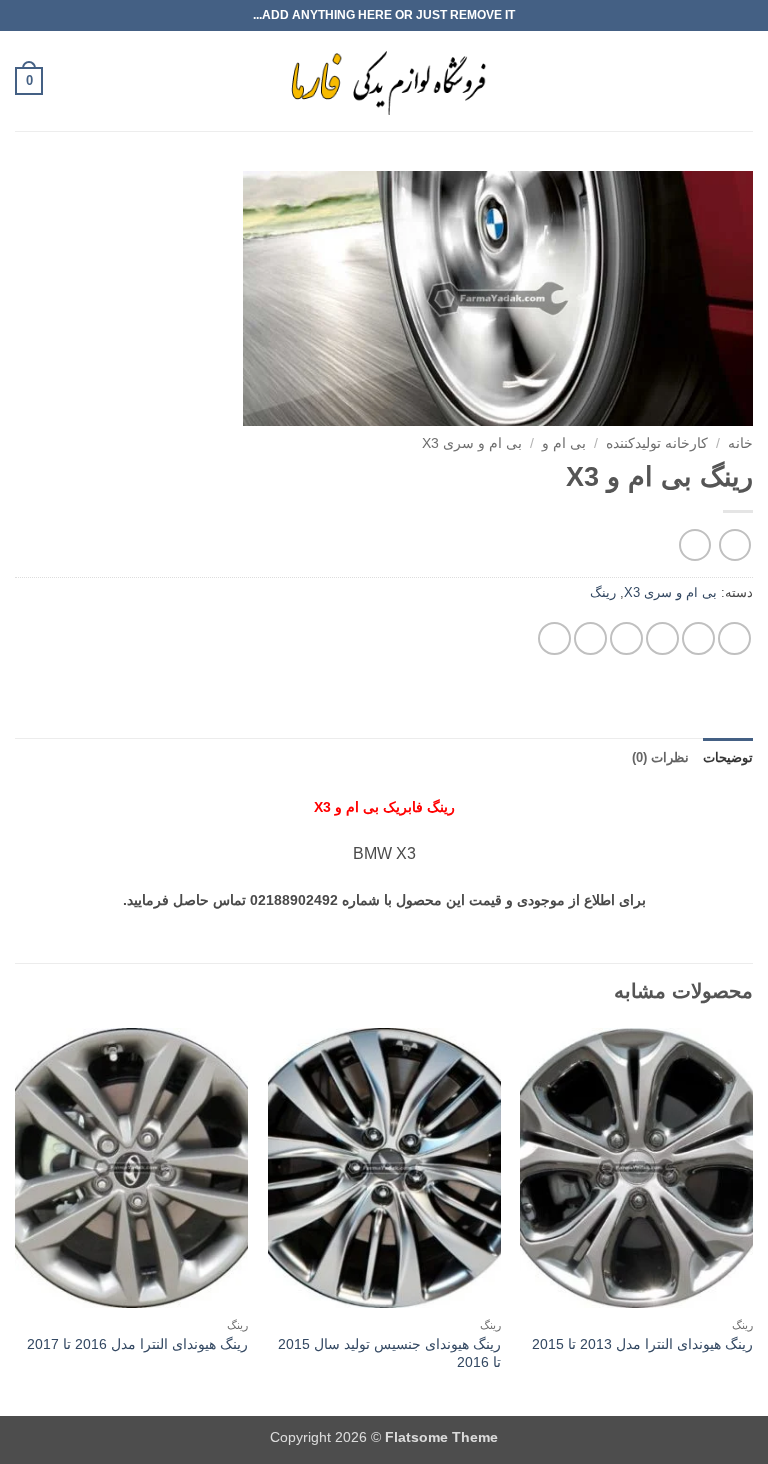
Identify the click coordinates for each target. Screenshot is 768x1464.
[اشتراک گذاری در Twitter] (662, 638)
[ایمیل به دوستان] (626, 638)
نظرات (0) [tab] (660, 757)
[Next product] (734, 544)
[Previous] (752, 1219)
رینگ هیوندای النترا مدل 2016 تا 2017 (137, 1344)
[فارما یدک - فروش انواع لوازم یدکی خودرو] (384, 81)
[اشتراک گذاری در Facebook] (698, 638)
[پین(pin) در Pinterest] (590, 638)
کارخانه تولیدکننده (657, 443)
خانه (740, 443)
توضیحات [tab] (728, 757)
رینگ (603, 592)
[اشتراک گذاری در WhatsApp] (734, 638)
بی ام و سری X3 (472, 443)
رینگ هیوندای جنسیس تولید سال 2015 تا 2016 (389, 1353)
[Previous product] (694, 544)
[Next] (16, 1219)
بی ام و (564, 443)
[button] (741, 80)
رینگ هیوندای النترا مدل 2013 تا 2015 (642, 1344)
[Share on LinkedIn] (554, 638)
